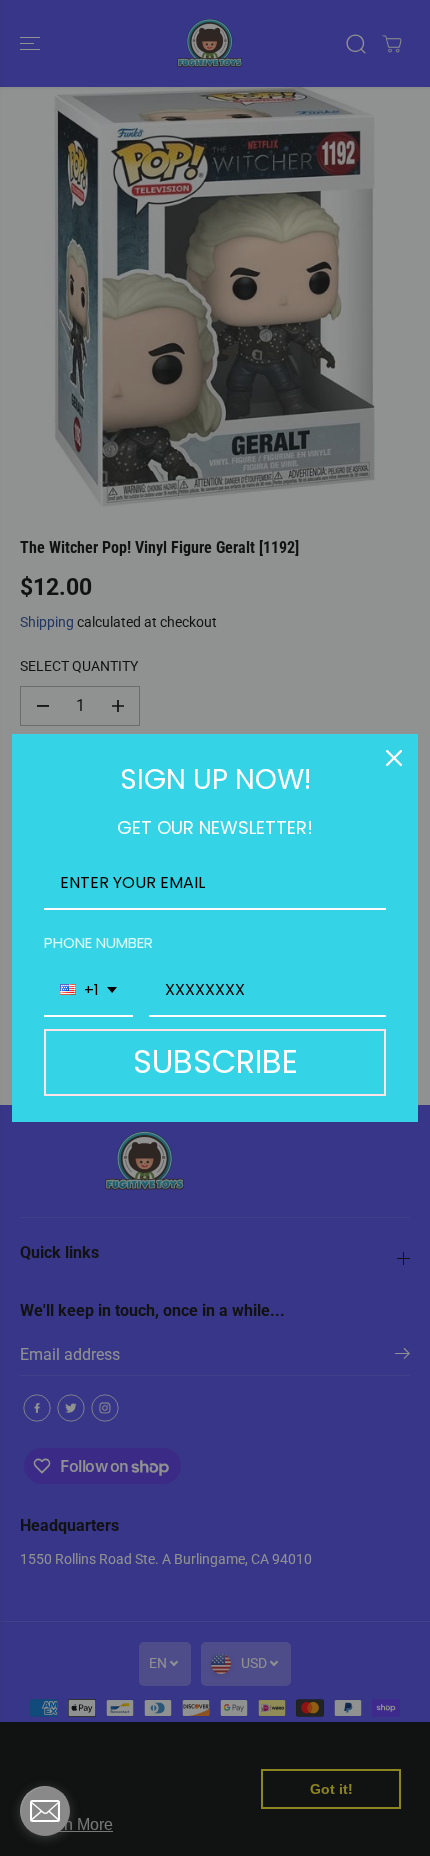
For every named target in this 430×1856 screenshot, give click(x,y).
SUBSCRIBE (215, 1061)
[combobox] (88, 990)
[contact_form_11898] (45, 1811)
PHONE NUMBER (98, 942)
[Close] (394, 758)
